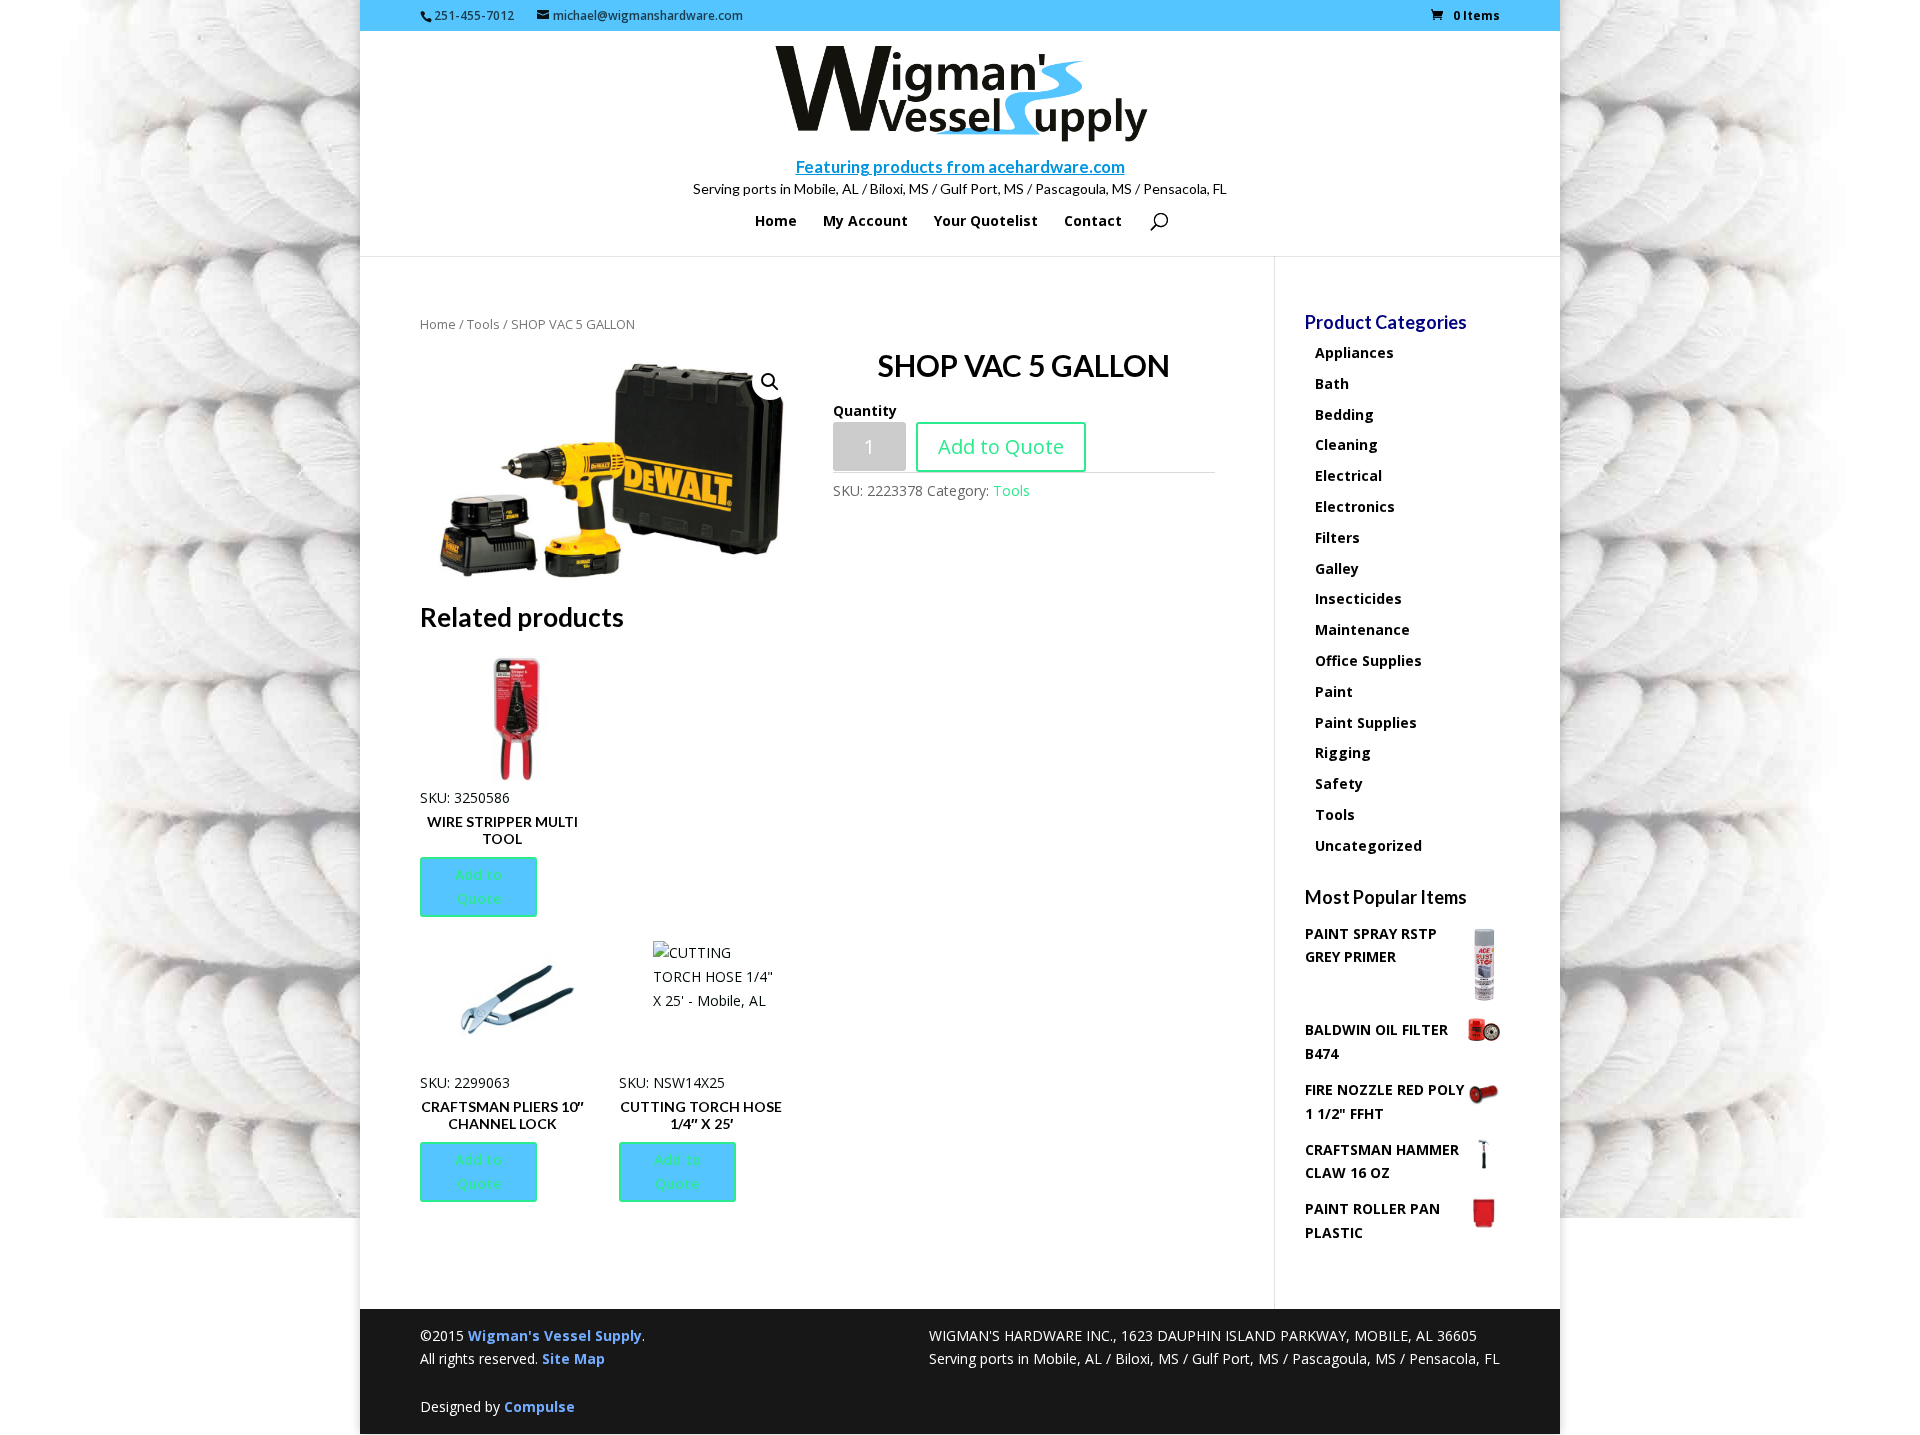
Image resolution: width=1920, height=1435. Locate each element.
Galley (1337, 568)
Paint (1334, 691)
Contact (1093, 222)
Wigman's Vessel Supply (555, 1335)
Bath (1332, 383)
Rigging (1343, 752)
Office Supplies (1368, 660)
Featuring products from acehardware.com (960, 166)
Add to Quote (1001, 446)
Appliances (1354, 352)
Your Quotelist (986, 222)
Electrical (1348, 475)
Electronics (1355, 506)
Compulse (539, 1406)
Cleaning (1346, 444)
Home (776, 222)
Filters (1337, 537)
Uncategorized (1368, 845)
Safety (1339, 783)
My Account (865, 222)
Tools (483, 324)
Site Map (573, 1358)
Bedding (1344, 414)
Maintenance (1362, 629)
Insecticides (1358, 598)
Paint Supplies (1366, 722)
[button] (770, 382)
